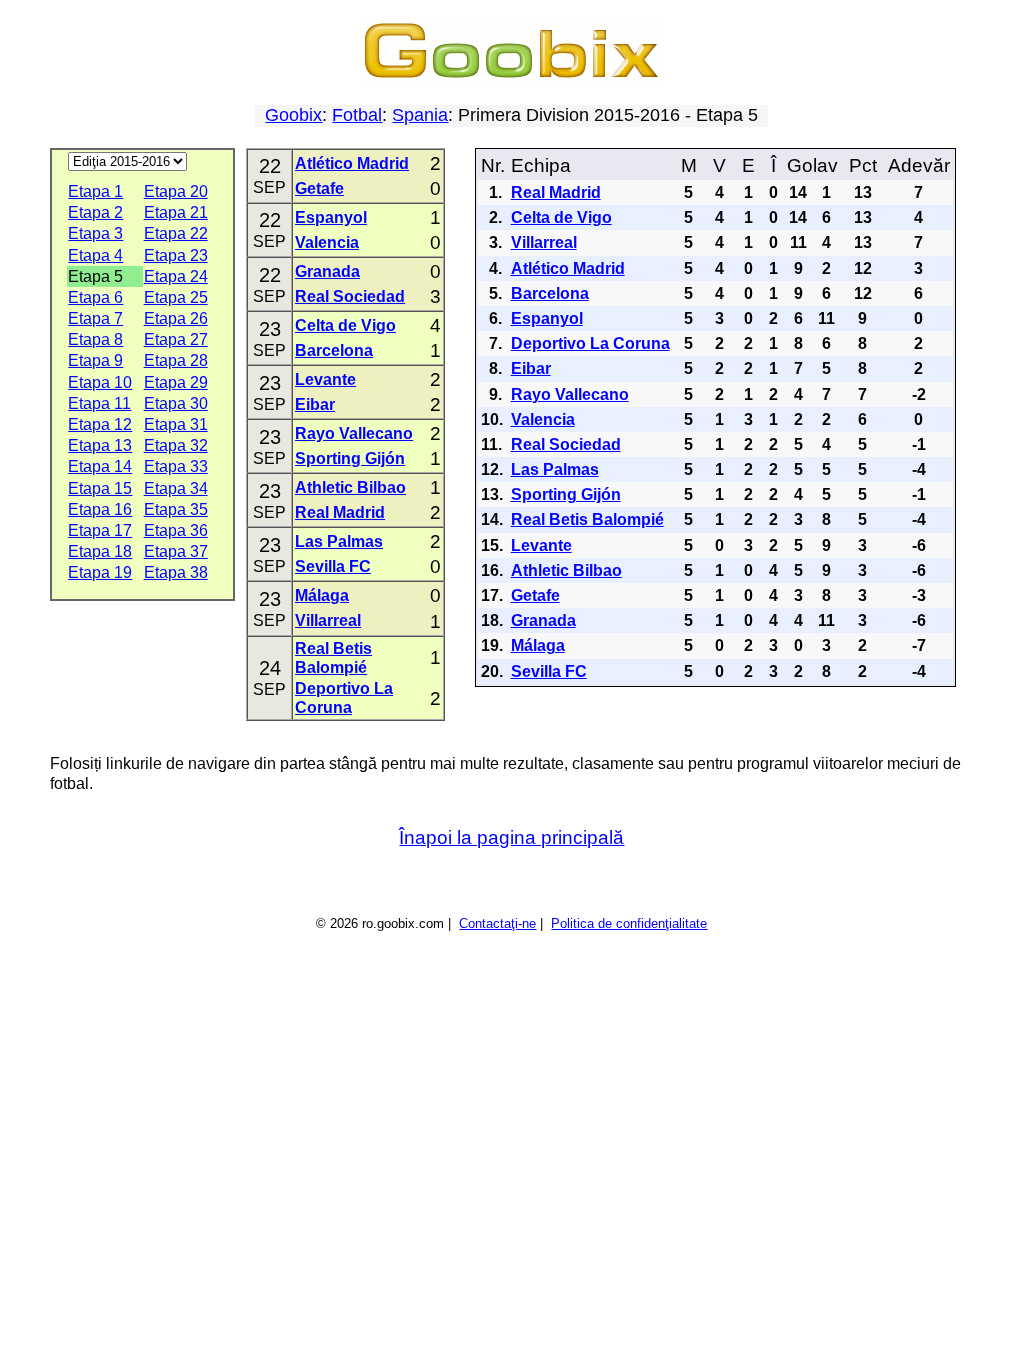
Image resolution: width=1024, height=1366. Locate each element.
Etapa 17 (100, 530)
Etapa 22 (176, 233)
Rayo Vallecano (354, 433)
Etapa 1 (95, 191)
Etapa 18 (100, 551)
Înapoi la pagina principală (511, 837)
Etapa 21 (176, 212)
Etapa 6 (95, 297)
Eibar (315, 404)
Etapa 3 (95, 233)
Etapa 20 (176, 191)
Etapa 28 (176, 360)
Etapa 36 (176, 530)
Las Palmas (339, 541)
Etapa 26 (176, 318)
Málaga (322, 595)
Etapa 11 (99, 403)
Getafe (319, 188)
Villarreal (328, 620)
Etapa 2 (95, 212)
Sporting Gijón (350, 458)
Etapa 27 (176, 339)
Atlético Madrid (352, 163)
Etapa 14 (100, 466)
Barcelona (334, 350)
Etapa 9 (95, 360)
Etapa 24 (176, 276)
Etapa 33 (176, 466)
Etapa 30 (176, 403)
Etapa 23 (176, 255)
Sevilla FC (333, 566)
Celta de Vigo (345, 325)
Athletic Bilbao (350, 487)
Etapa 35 (176, 509)
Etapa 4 (95, 255)
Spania (420, 115)
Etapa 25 (176, 297)
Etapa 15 (100, 488)
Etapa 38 (176, 572)
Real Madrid (340, 512)
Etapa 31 (176, 424)
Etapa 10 (100, 382)
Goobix (293, 115)
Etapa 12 (100, 424)
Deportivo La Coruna (590, 343)
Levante (325, 379)
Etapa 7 (95, 318)
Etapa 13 (100, 445)
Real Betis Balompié (587, 519)
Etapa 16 (100, 509)
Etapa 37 (176, 551)
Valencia (327, 242)
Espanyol (331, 217)
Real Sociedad (350, 296)
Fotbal (357, 115)
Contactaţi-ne (497, 923)
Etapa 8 (95, 339)
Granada (327, 271)
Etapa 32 (176, 445)
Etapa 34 (176, 488)
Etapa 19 (100, 572)
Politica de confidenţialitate (629, 923)
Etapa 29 (176, 382)
